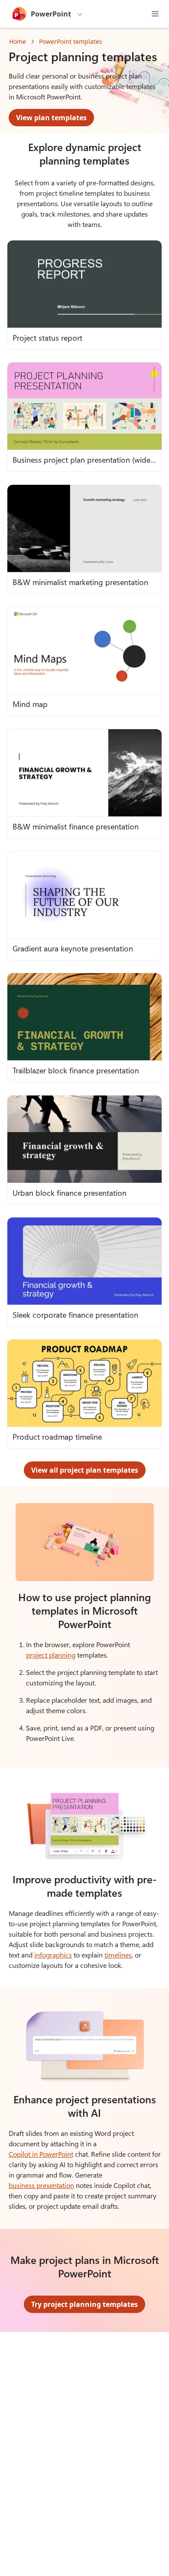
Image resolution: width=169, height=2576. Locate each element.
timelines (118, 1955)
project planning (51, 1655)
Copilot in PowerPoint (41, 2154)
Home (18, 41)
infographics (53, 1955)
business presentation (41, 2185)
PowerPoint (51, 14)
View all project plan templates (85, 1470)
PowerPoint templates (71, 41)
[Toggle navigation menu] (155, 14)
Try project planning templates (84, 2304)
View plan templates (51, 118)
